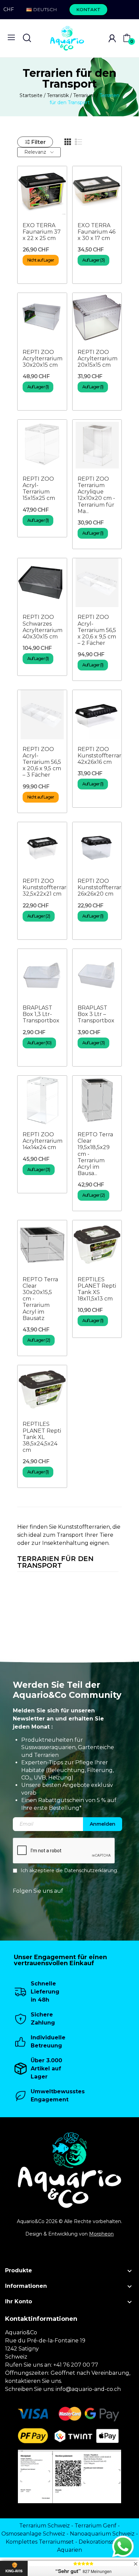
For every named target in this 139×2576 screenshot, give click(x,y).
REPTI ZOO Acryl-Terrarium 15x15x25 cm (39, 489)
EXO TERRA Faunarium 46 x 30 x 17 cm (96, 232)
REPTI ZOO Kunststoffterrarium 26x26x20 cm (105, 887)
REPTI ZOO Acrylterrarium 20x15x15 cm (98, 358)
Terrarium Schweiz (45, 2526)
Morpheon (101, 2234)
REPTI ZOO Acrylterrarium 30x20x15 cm (43, 358)
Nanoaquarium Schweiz (102, 2534)
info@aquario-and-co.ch (88, 2389)
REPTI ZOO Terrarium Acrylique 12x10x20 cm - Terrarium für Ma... (96, 495)
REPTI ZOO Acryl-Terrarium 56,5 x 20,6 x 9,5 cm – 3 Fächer (42, 762)
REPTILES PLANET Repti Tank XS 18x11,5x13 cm (97, 1289)
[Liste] (79, 142)
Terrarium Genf (95, 2526)
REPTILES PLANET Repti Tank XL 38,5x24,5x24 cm (42, 1437)
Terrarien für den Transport (55, 1562)
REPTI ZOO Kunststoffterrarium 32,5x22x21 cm (50, 887)
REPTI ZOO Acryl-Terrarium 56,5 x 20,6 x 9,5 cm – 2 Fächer (97, 630)
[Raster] (68, 142)
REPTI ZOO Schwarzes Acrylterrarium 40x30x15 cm (43, 627)
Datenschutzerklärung (91, 1870)
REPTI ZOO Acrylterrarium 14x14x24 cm (43, 1141)
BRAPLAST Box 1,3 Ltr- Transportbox (41, 1014)
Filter (39, 142)
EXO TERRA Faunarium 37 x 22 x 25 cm (42, 232)
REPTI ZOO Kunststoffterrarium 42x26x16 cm (105, 756)
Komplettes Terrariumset (40, 2542)
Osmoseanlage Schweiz (33, 2534)
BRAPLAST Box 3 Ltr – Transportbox (96, 1014)
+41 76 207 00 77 (76, 2365)
